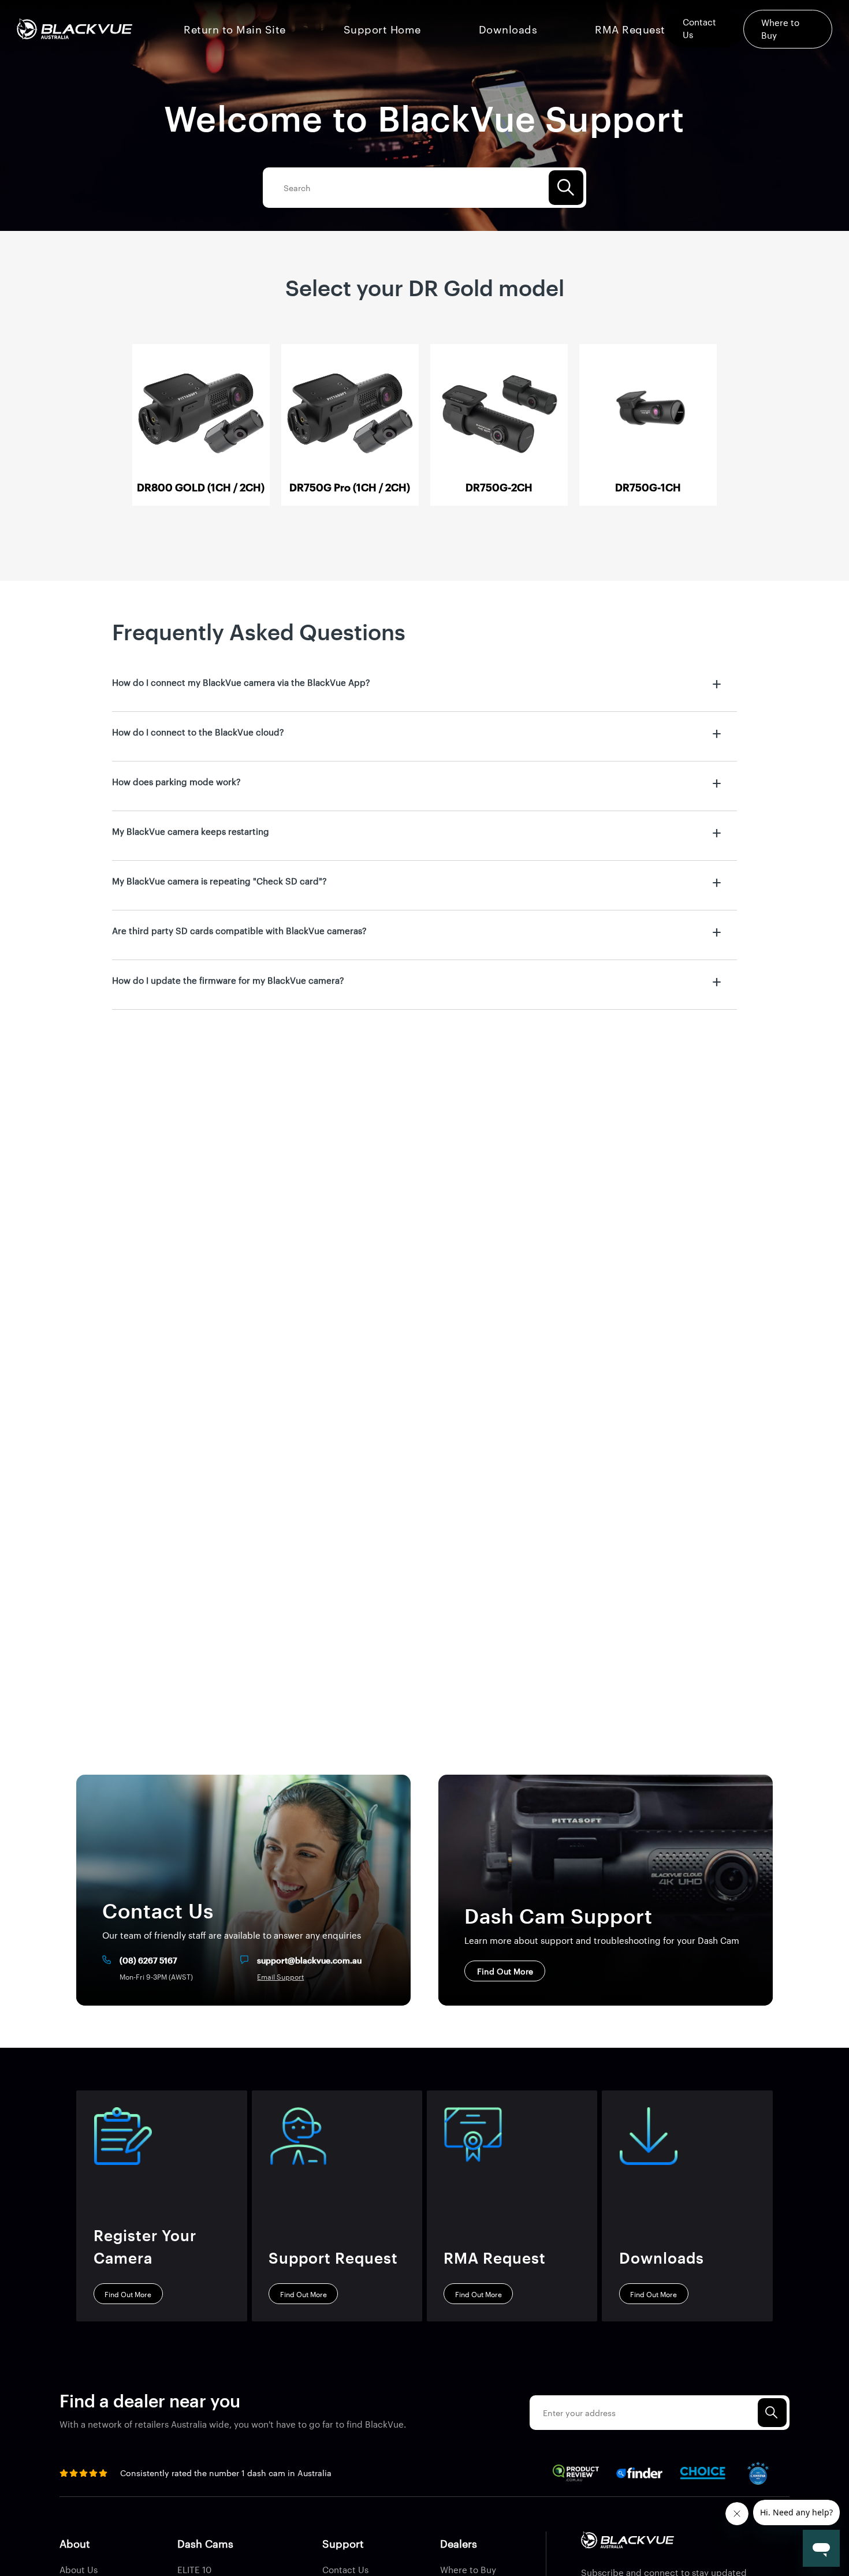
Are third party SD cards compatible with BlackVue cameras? (239, 930)
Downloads (508, 29)
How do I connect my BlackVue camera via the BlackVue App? (241, 682)
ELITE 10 (194, 2569)
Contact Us (345, 2569)
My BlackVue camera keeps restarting (191, 831)
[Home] (74, 29)
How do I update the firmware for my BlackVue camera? (228, 980)
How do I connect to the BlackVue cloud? (198, 732)
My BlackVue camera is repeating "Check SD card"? (219, 881)
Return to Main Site (235, 29)
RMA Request (630, 29)
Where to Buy (468, 2569)
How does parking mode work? (176, 781)
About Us (79, 2569)
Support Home (382, 29)
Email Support (280, 1977)
